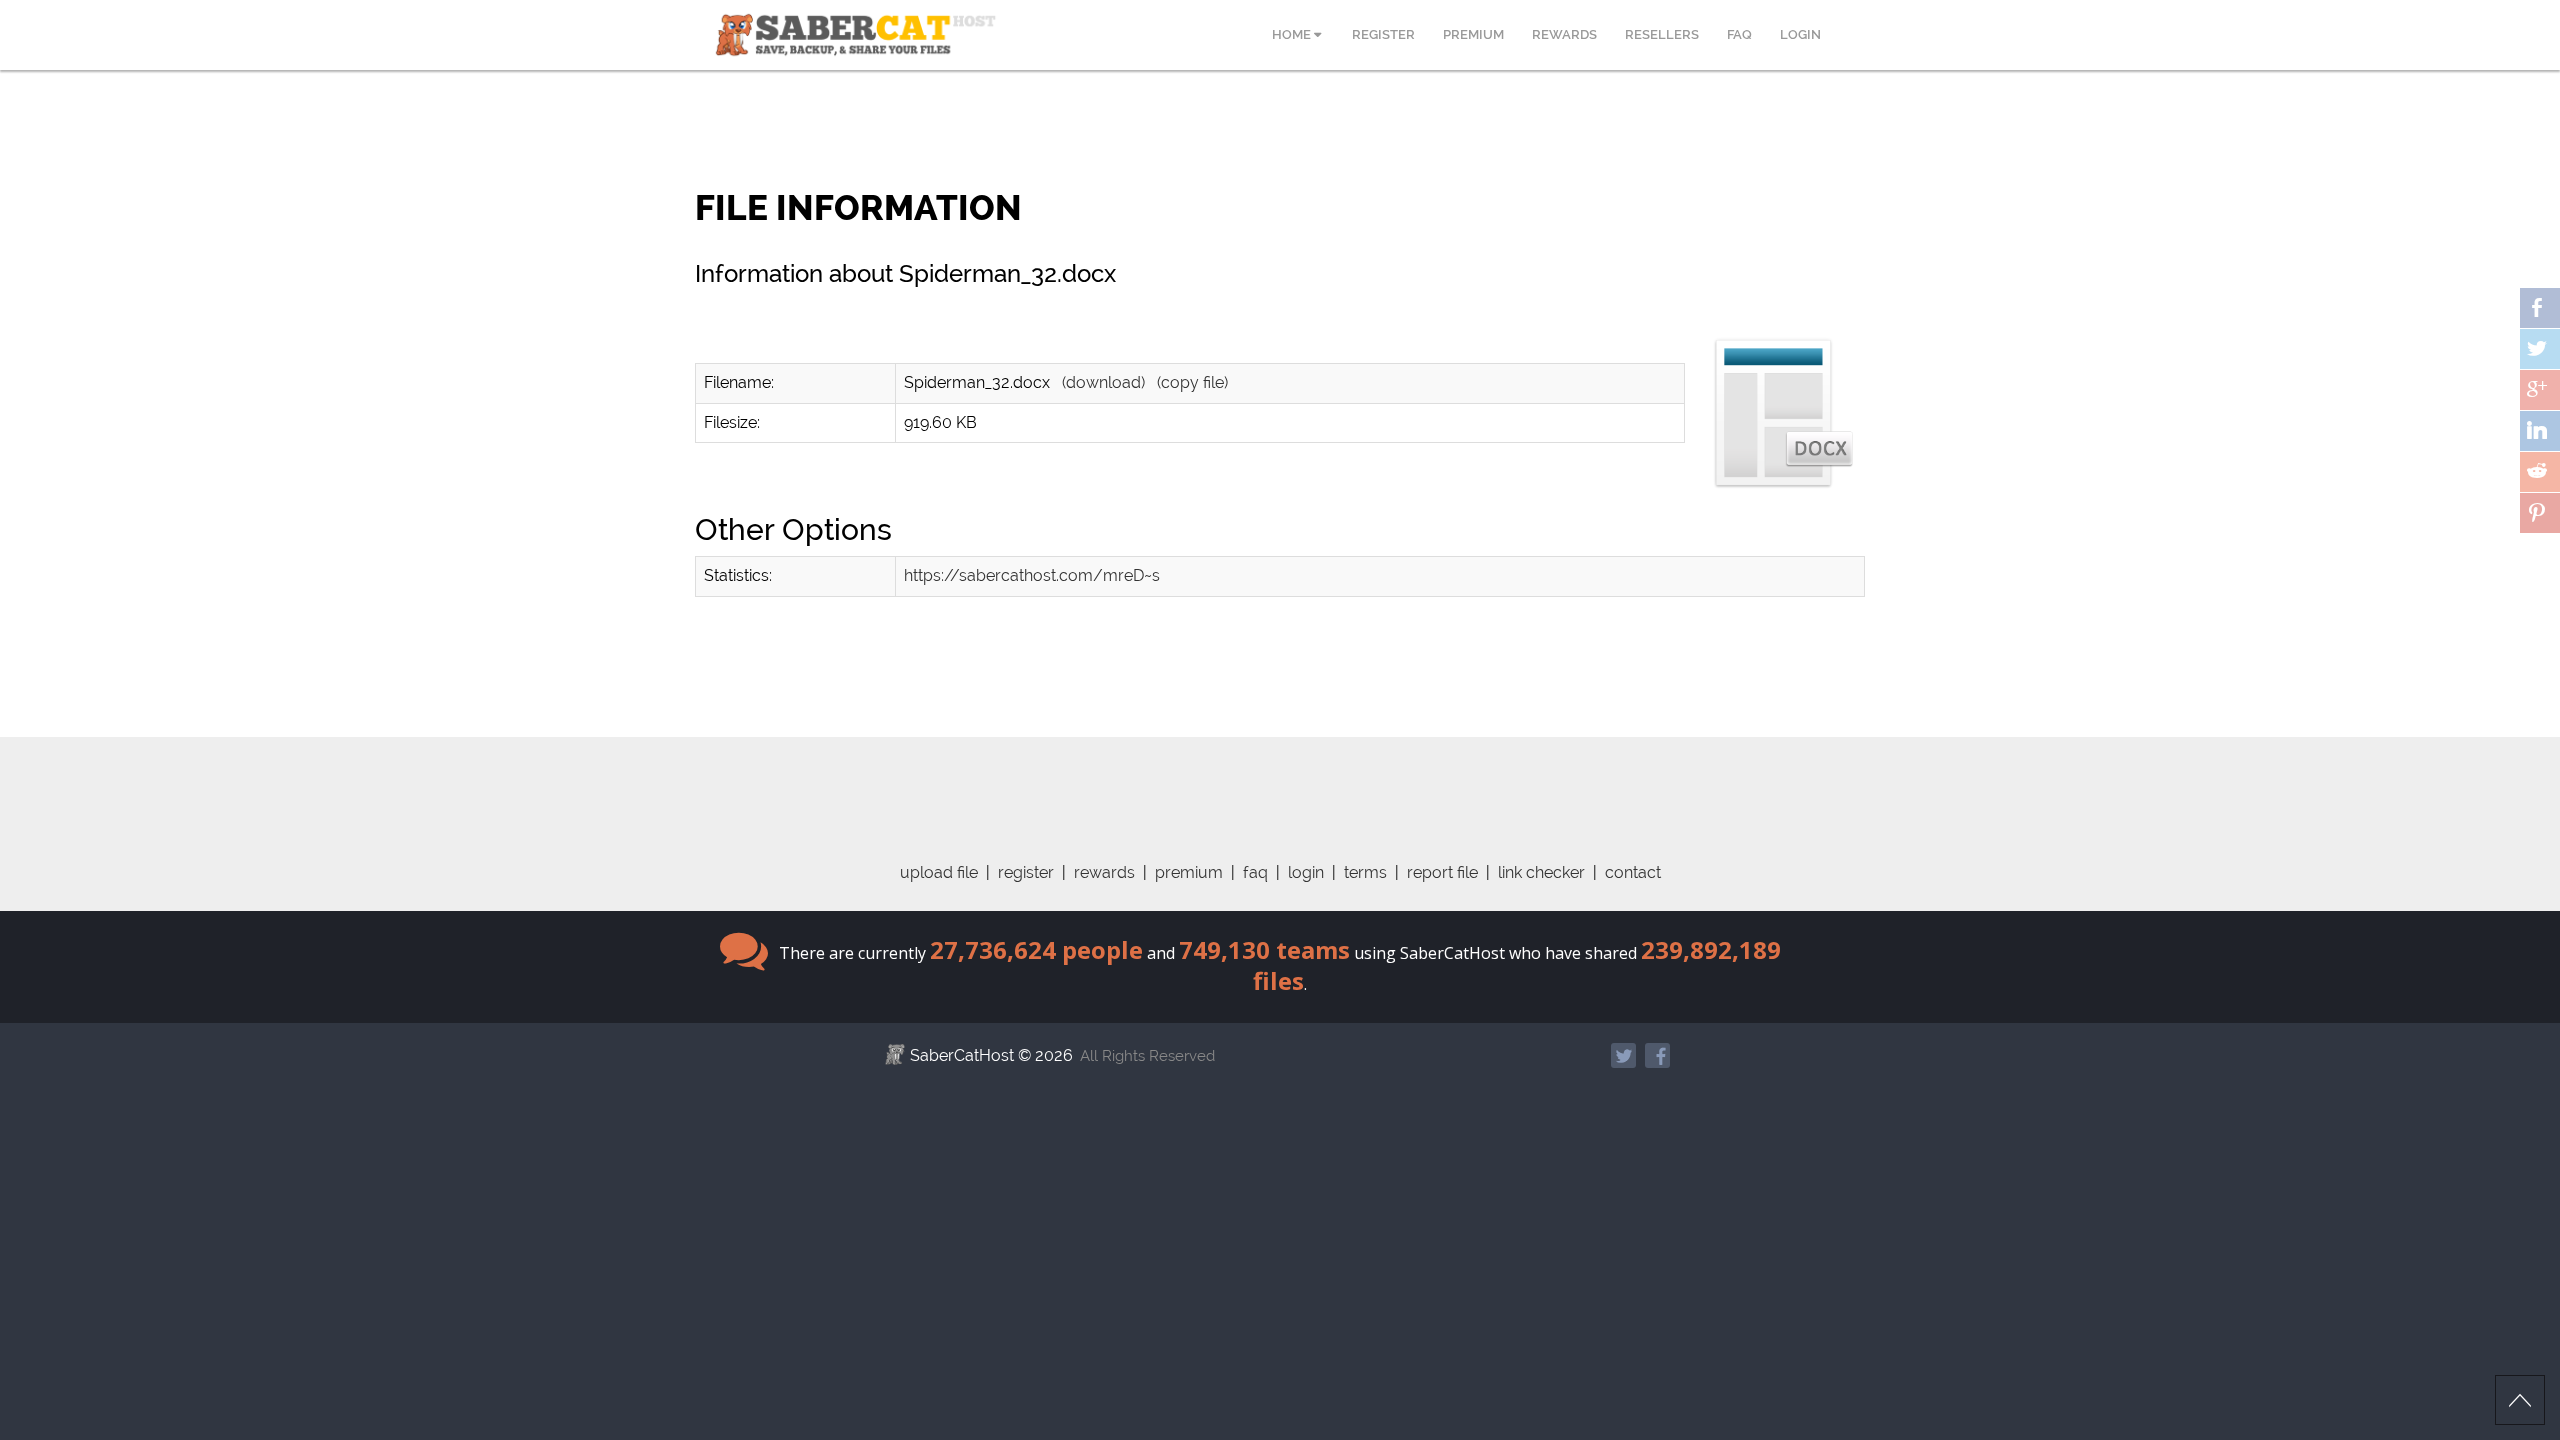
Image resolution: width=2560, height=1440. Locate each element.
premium (1189, 872)
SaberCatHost (962, 1055)
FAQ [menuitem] (1739, 34)
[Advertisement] (1280, 782)
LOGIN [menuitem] (1800, 34)
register (1026, 872)
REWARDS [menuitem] (1564, 34)
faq (1255, 872)
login (1306, 872)
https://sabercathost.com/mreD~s (1032, 575)
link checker (1541, 872)
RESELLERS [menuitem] (1662, 34)
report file (1442, 872)
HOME (1293, 34)
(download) (1103, 382)
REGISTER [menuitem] (1383, 34)
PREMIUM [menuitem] (1473, 34)
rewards (1104, 872)
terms (1365, 872)
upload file (939, 872)
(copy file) (1192, 382)
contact (1633, 872)
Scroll (2520, 1400)
